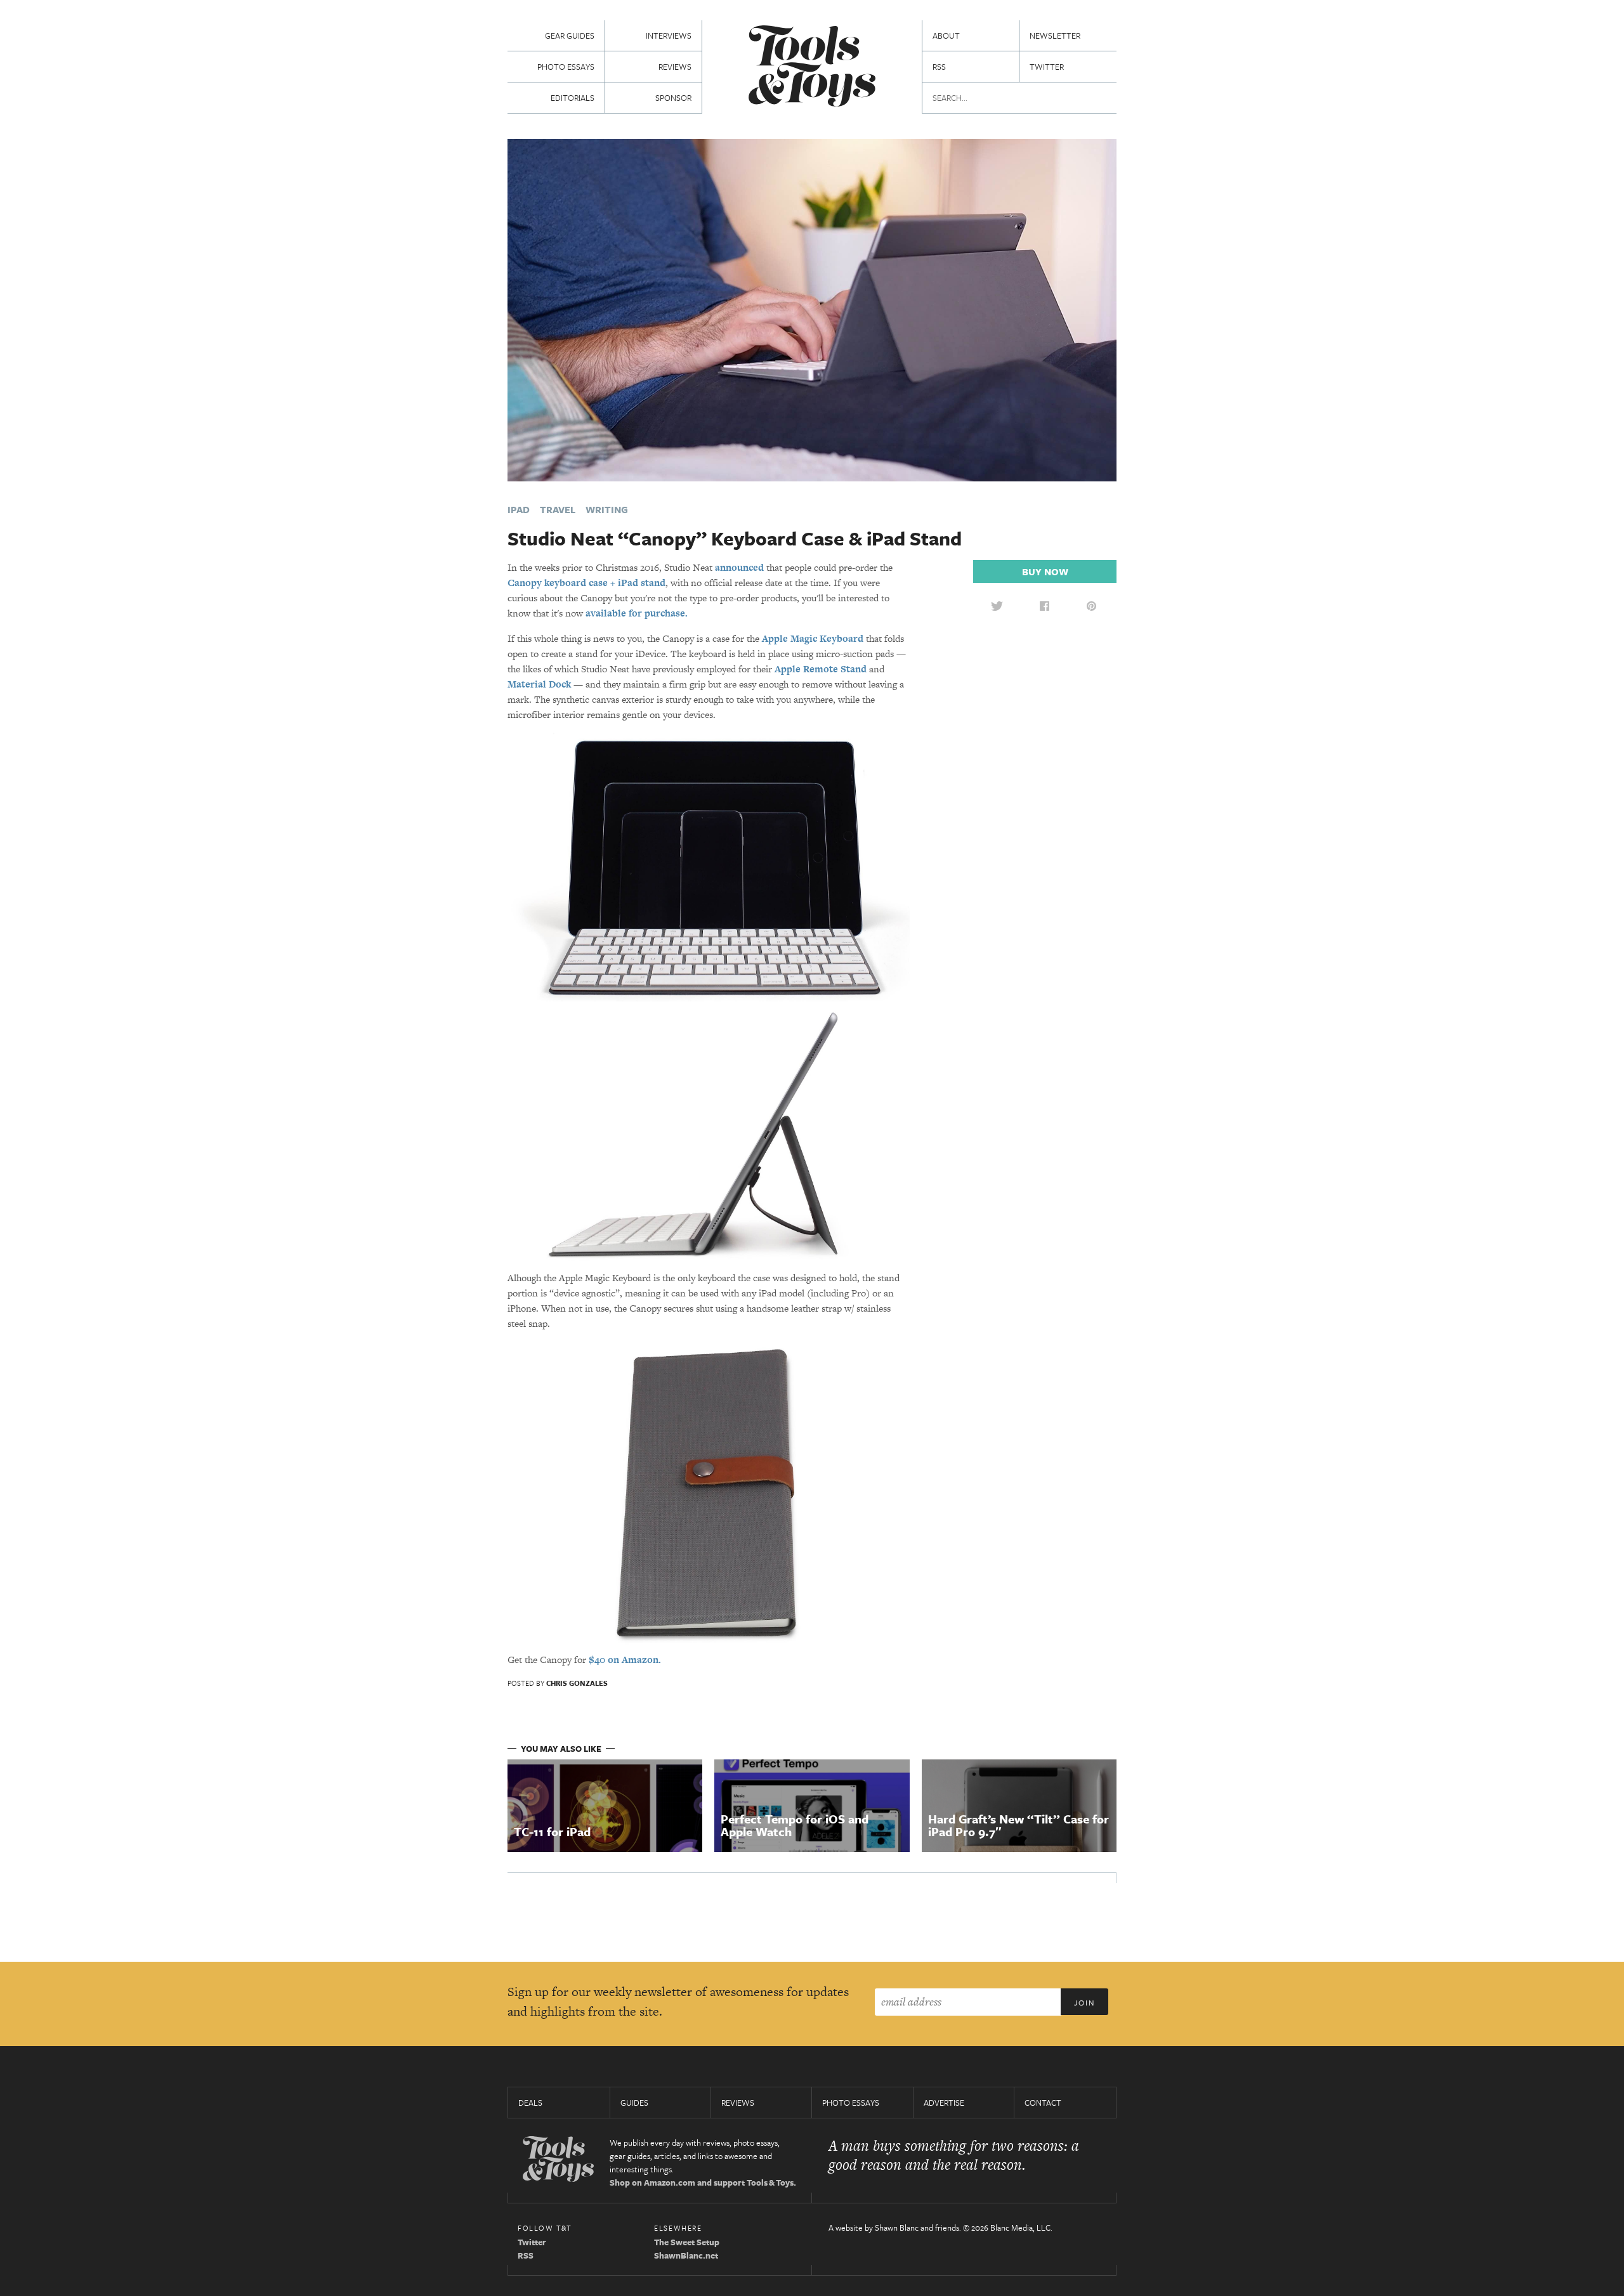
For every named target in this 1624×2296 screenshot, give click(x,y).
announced (739, 567)
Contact (1043, 2103)
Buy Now (1045, 571)
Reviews (675, 67)
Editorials (573, 98)
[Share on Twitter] (997, 606)
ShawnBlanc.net (686, 2255)
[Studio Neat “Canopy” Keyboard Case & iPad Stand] (812, 309)
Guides (634, 2103)
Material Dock (539, 684)
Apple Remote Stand (821, 669)
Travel (558, 509)
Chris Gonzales (577, 1683)
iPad (519, 509)
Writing (607, 509)
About (946, 36)
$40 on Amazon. (625, 1660)
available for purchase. (637, 613)
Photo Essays (566, 67)
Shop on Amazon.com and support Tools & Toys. (703, 2182)
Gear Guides (570, 36)
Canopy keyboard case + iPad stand (586, 583)
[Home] (812, 68)
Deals (530, 2103)
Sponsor (673, 98)
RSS (939, 67)
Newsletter (1055, 36)
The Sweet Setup (687, 2242)
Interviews (669, 36)
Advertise (944, 2103)
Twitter (1047, 67)
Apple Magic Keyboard (813, 638)
